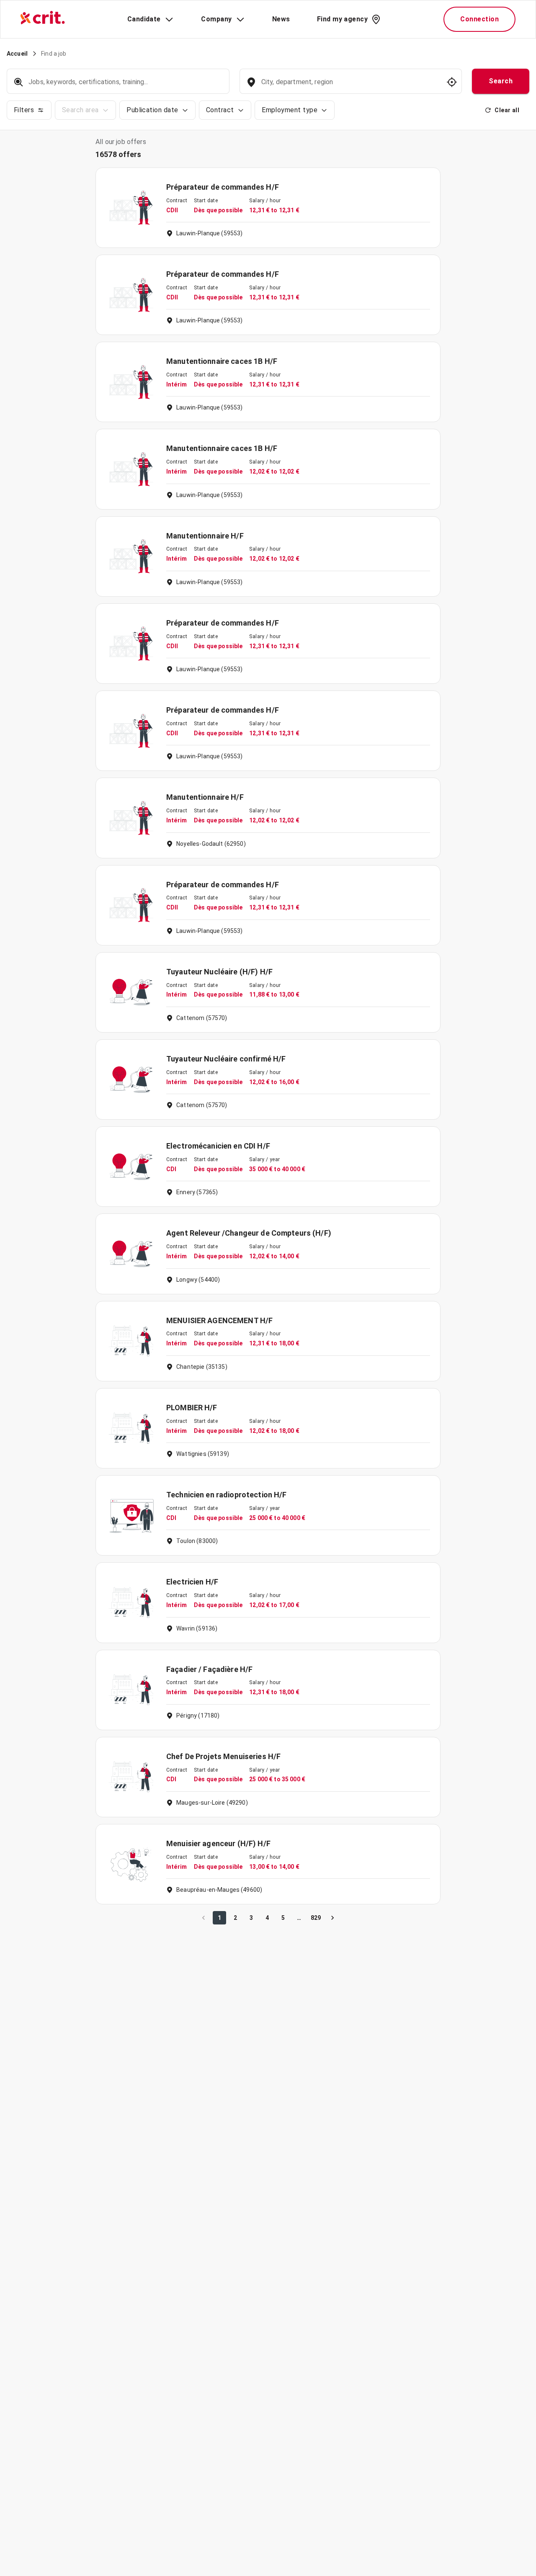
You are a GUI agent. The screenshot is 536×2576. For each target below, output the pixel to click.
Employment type (290, 110)
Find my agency (342, 19)
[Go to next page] (332, 1918)
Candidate (144, 19)
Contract (220, 110)
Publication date (152, 110)
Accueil (17, 54)
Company (216, 19)
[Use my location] (452, 82)
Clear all (507, 110)
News (281, 19)
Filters (24, 110)
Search (501, 81)
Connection (479, 19)
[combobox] (350, 86)
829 (316, 1918)
